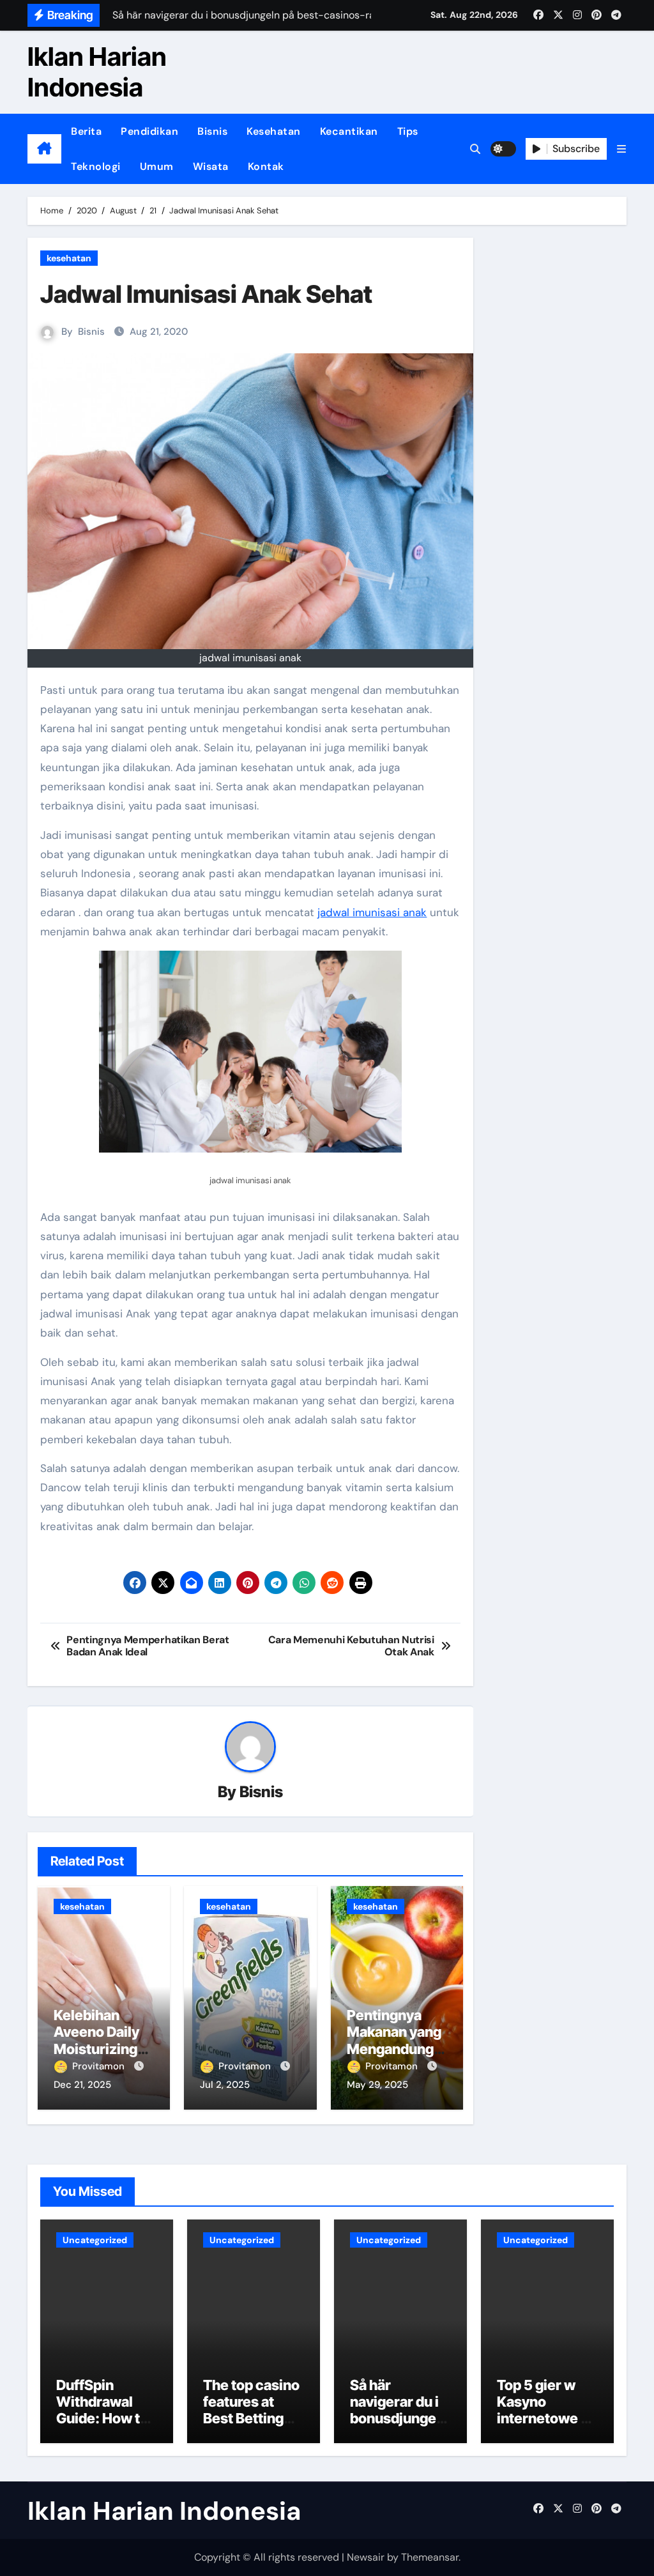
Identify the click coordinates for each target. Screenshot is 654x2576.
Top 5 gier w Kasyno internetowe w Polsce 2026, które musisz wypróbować (544, 2427)
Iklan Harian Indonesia (97, 72)
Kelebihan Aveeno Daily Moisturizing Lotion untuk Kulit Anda (96, 2049)
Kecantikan (349, 131)
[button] (621, 149)
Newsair (366, 2557)
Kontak (266, 166)
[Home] (44, 149)
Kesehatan (274, 131)
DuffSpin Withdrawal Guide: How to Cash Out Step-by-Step (106, 2419)
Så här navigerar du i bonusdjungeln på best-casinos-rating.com (399, 2427)
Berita (86, 131)
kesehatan (69, 258)
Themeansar (430, 2557)
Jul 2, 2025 (225, 2085)
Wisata (211, 166)
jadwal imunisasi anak (372, 912)
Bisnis (212, 131)
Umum (157, 166)
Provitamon (100, 2066)
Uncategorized (95, 2240)
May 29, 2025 (377, 2085)
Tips (408, 131)
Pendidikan (149, 131)
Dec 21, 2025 (82, 2085)
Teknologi (96, 166)
